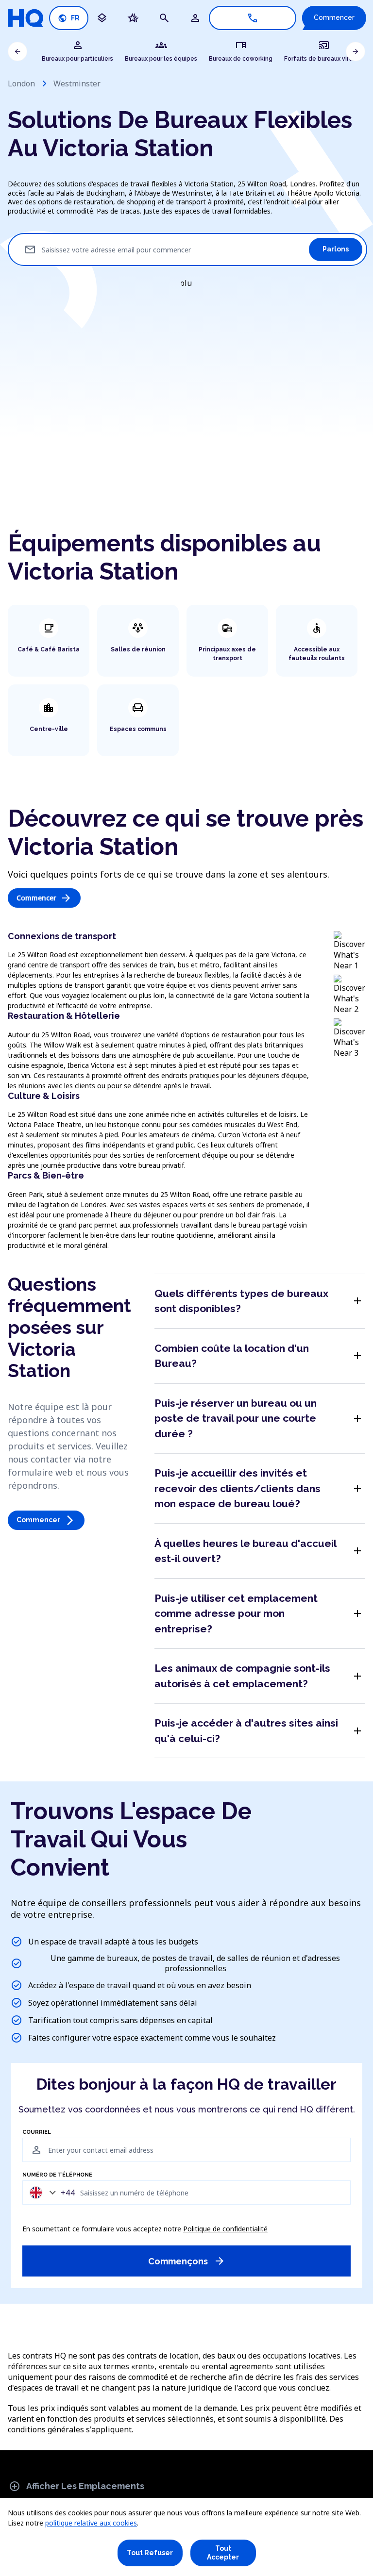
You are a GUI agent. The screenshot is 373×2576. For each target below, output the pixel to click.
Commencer (334, 17)
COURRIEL (37, 2132)
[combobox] (50, 2192)
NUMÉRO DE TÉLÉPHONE (57, 2175)
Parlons (336, 249)
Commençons (187, 2261)
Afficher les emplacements (76, 2486)
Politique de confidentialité (225, 2229)
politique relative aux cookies (91, 2523)
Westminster (77, 83)
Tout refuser (150, 2553)
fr (69, 18)
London (21, 83)
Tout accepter (223, 2553)
